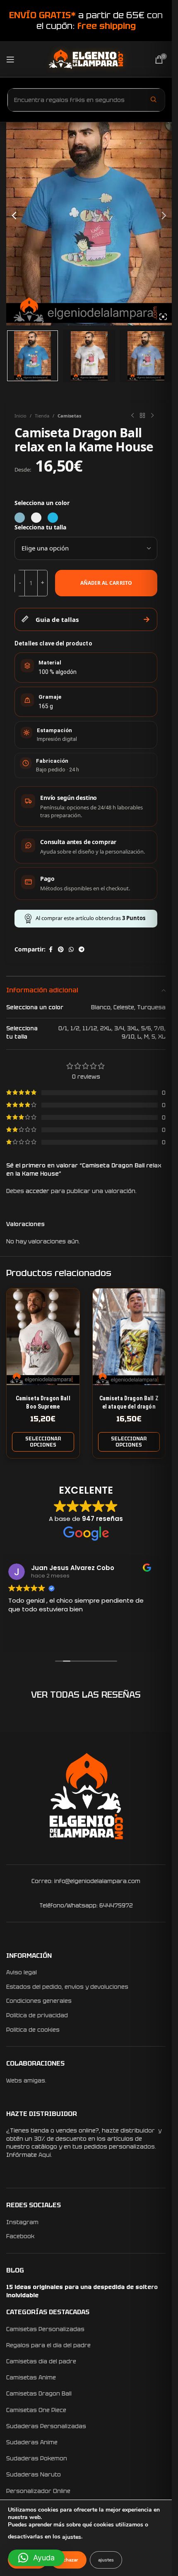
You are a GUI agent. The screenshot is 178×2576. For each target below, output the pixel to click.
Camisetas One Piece (36, 2410)
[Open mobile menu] (10, 59)
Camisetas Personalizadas (45, 2329)
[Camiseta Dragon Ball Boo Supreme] (43, 1337)
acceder (37, 1191)
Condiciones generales (39, 2001)
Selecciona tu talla (40, 527)
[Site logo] (86, 59)
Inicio (20, 416)
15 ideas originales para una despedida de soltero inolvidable (82, 2291)
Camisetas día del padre (41, 2361)
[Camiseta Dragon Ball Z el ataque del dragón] (129, 1337)
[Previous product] (132, 416)
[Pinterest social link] (61, 950)
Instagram (22, 2222)
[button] (36, 2558)
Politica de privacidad (37, 2015)
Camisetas (69, 416)
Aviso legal (22, 1972)
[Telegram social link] (82, 950)
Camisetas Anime (31, 2377)
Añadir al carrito (106, 583)
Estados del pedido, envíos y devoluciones (67, 1987)
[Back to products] (142, 416)
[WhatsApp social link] (71, 950)
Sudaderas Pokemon (37, 2458)
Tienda (42, 416)
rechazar (69, 2560)
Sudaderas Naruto (34, 2474)
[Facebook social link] (51, 950)
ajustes (72, 2537)
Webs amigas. (26, 2080)
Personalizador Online (38, 2491)
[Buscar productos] (154, 100)
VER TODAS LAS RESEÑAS (86, 1695)
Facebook (20, 2236)
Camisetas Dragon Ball (39, 2393)
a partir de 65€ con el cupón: (86, 20)
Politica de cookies (33, 2030)
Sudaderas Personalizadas (46, 2426)
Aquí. (45, 2155)
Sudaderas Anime (32, 2442)
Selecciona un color (42, 503)
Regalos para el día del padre (48, 2345)
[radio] (20, 518)
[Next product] (152, 416)
